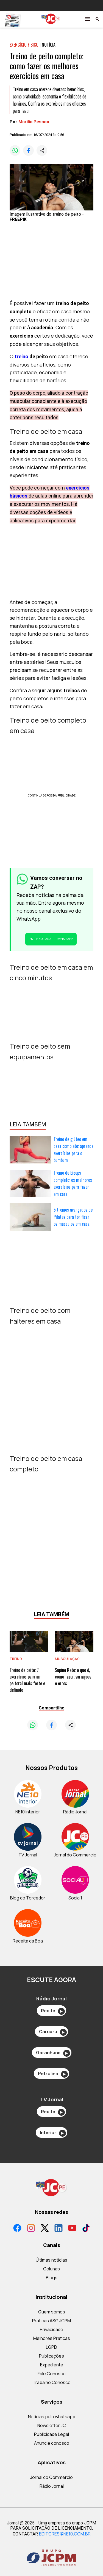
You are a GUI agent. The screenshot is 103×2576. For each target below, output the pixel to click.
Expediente (52, 2365)
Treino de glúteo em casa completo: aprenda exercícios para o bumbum (73, 1150)
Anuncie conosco (52, 2443)
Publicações (51, 2356)
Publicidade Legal (51, 2434)
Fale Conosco (52, 2374)
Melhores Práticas (52, 2338)
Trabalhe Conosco (52, 2382)
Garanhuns (52, 2053)
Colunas (51, 2269)
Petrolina (52, 2073)
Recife (52, 2011)
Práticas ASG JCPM (51, 2321)
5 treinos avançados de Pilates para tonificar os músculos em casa (73, 1217)
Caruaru (52, 2032)
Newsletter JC (52, 2425)
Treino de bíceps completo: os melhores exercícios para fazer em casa (73, 1183)
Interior (52, 2133)
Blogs (52, 2278)
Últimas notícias (51, 2260)
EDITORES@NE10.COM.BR (65, 2534)
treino (21, 356)
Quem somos (52, 2312)
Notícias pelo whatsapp (52, 2417)
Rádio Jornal (52, 2486)
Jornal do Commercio (51, 2477)
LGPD (51, 2347)
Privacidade (51, 2329)
